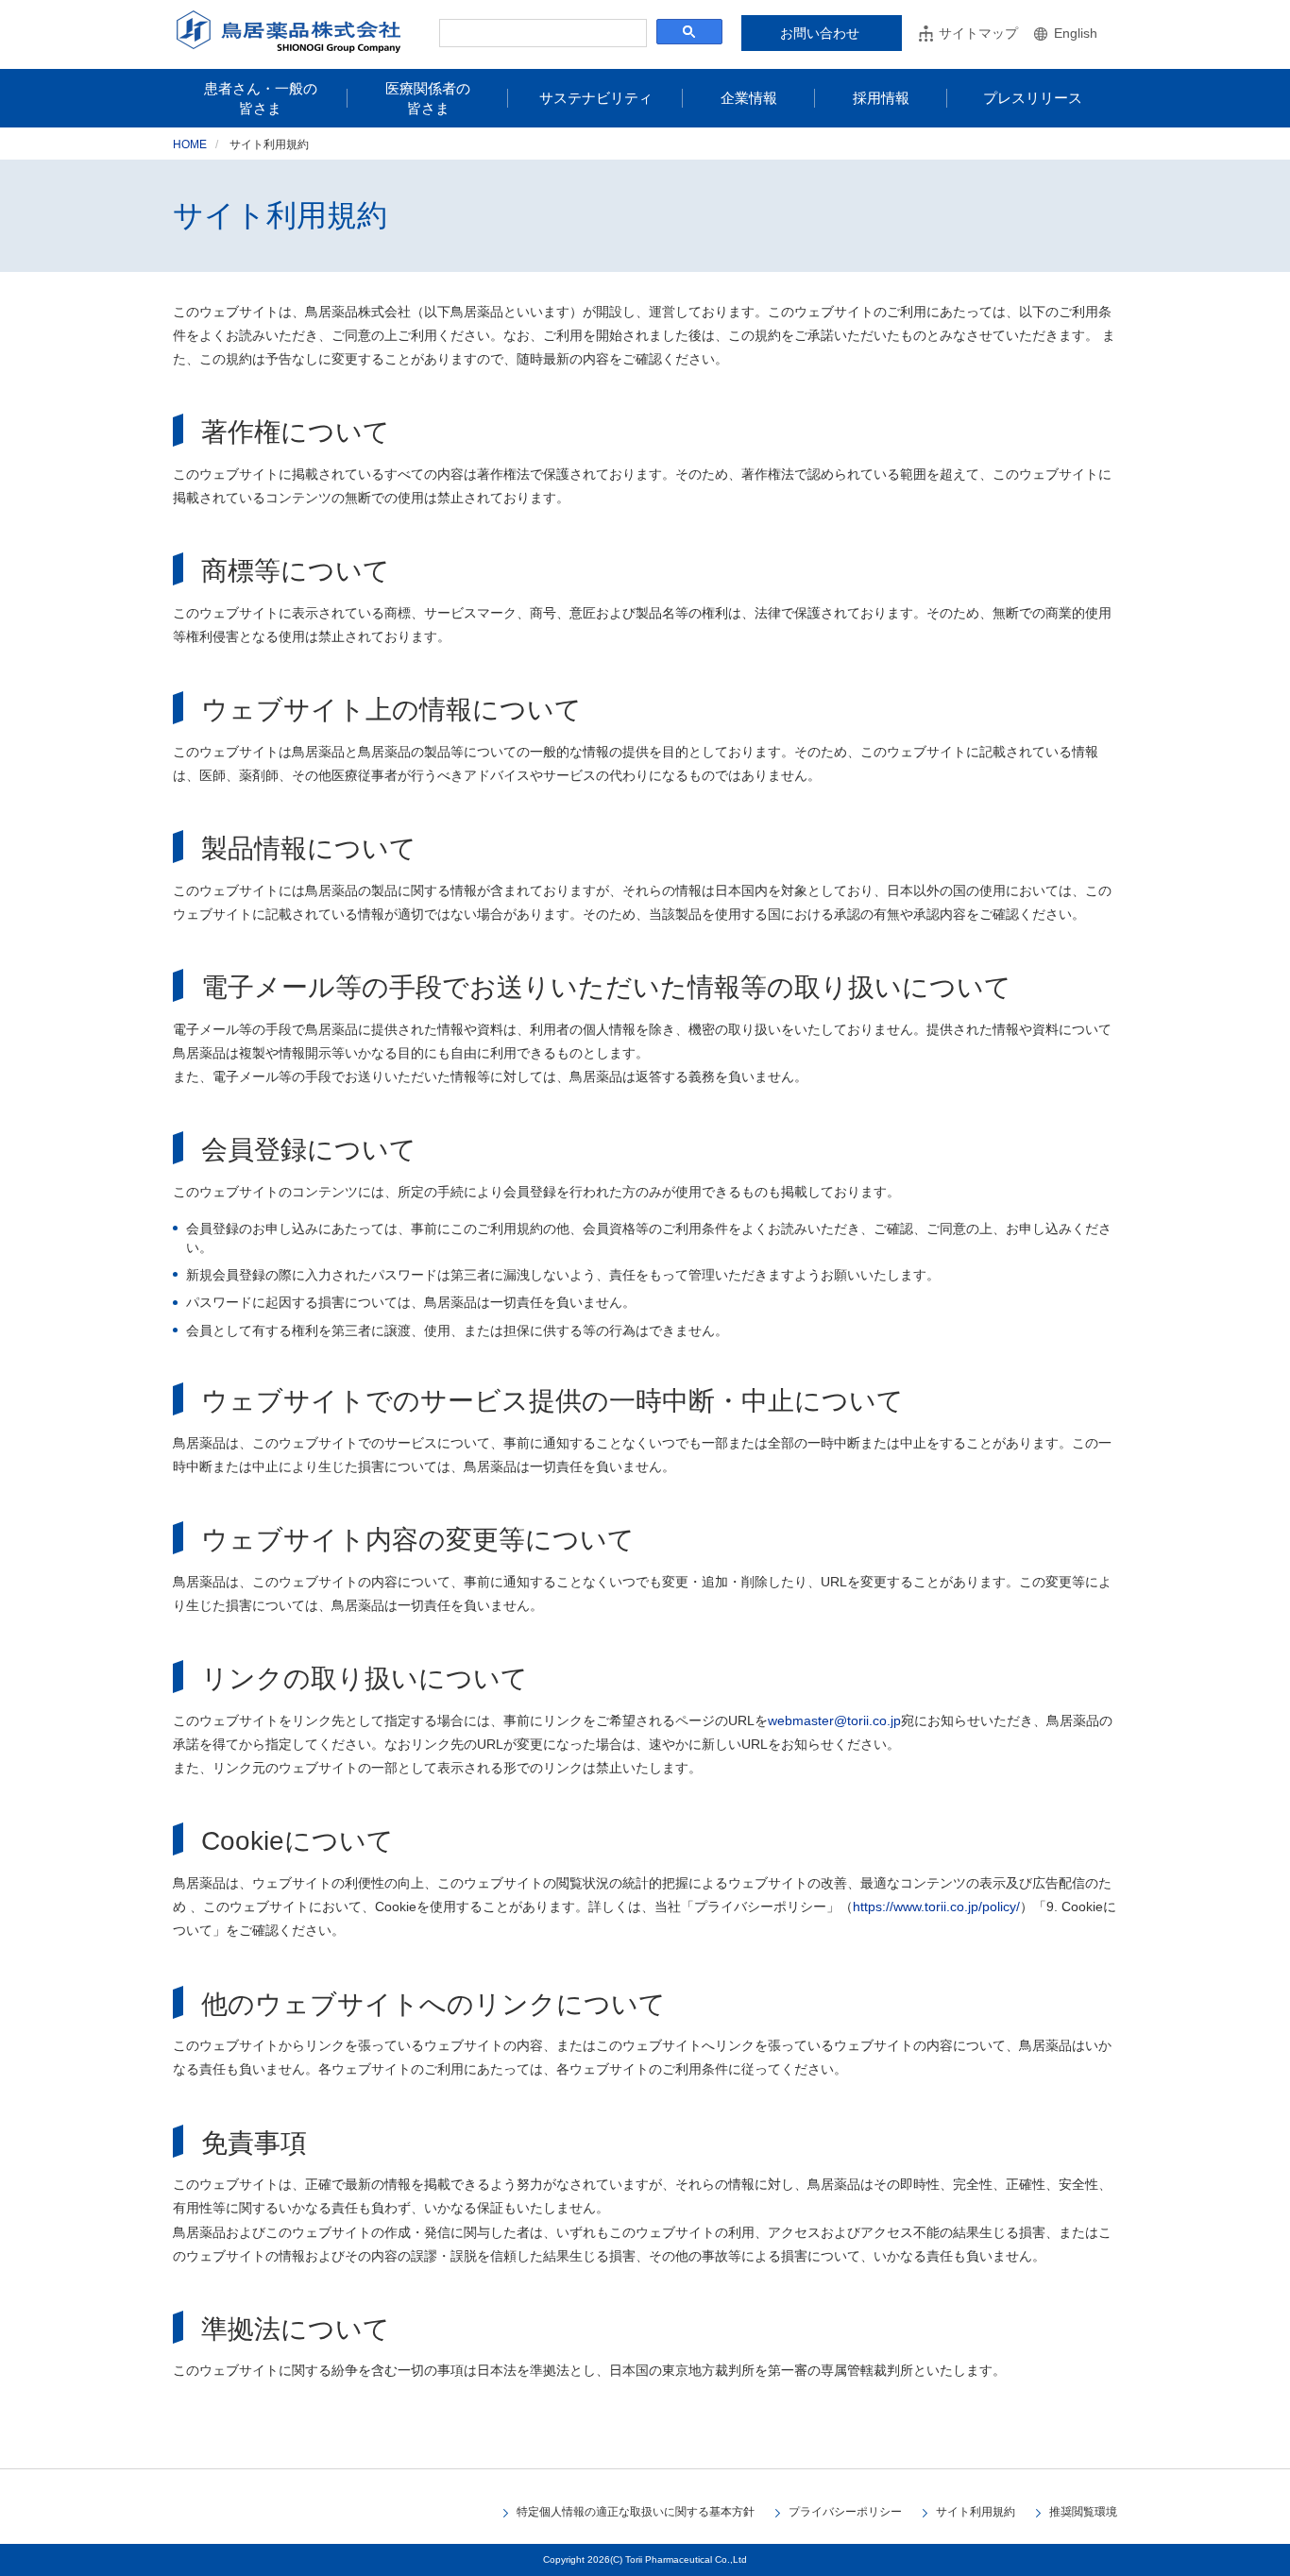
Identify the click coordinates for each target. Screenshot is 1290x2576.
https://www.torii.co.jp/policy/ (936, 1907)
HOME (190, 144)
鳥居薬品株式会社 (289, 32)
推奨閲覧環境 (1083, 2512)
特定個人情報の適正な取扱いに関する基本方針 (636, 2512)
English (1076, 33)
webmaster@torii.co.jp (834, 1720)
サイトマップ (978, 33)
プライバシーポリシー (845, 2512)
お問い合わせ (820, 33)
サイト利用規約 (976, 2512)
